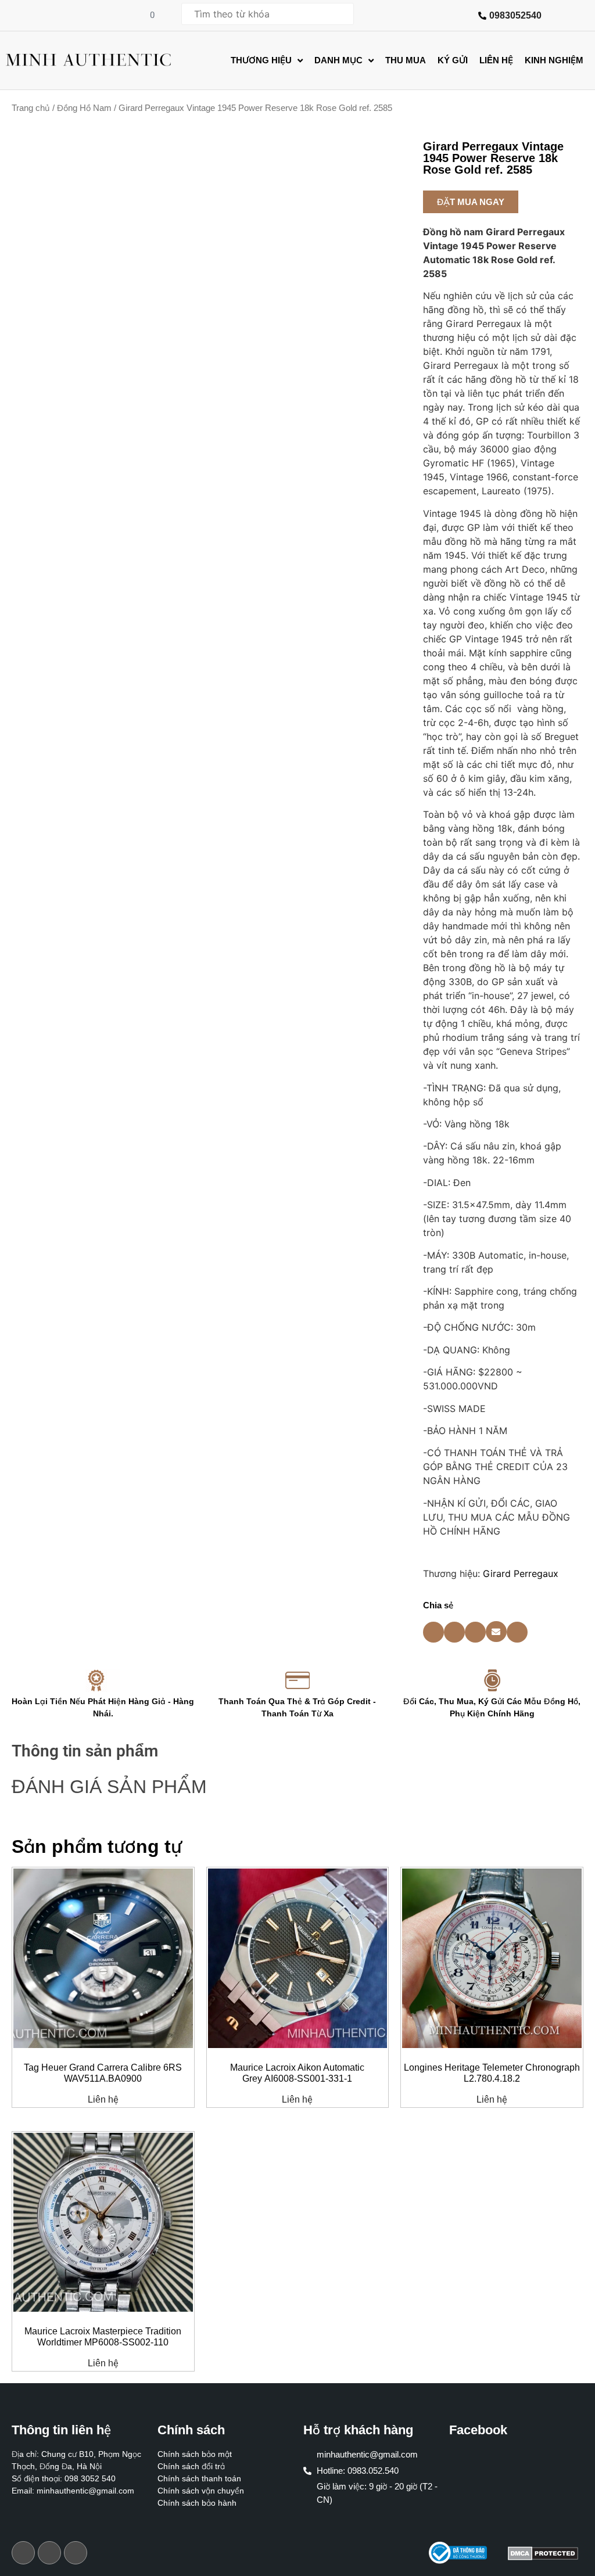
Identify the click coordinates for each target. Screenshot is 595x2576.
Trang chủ (31, 108)
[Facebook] (23, 2553)
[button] (471, 202)
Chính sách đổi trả (191, 2466)
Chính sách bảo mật (195, 2454)
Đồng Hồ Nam (84, 108)
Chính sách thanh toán (199, 2478)
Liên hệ (103, 2100)
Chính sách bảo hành (197, 2503)
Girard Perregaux (521, 1573)
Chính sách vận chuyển (201, 2491)
